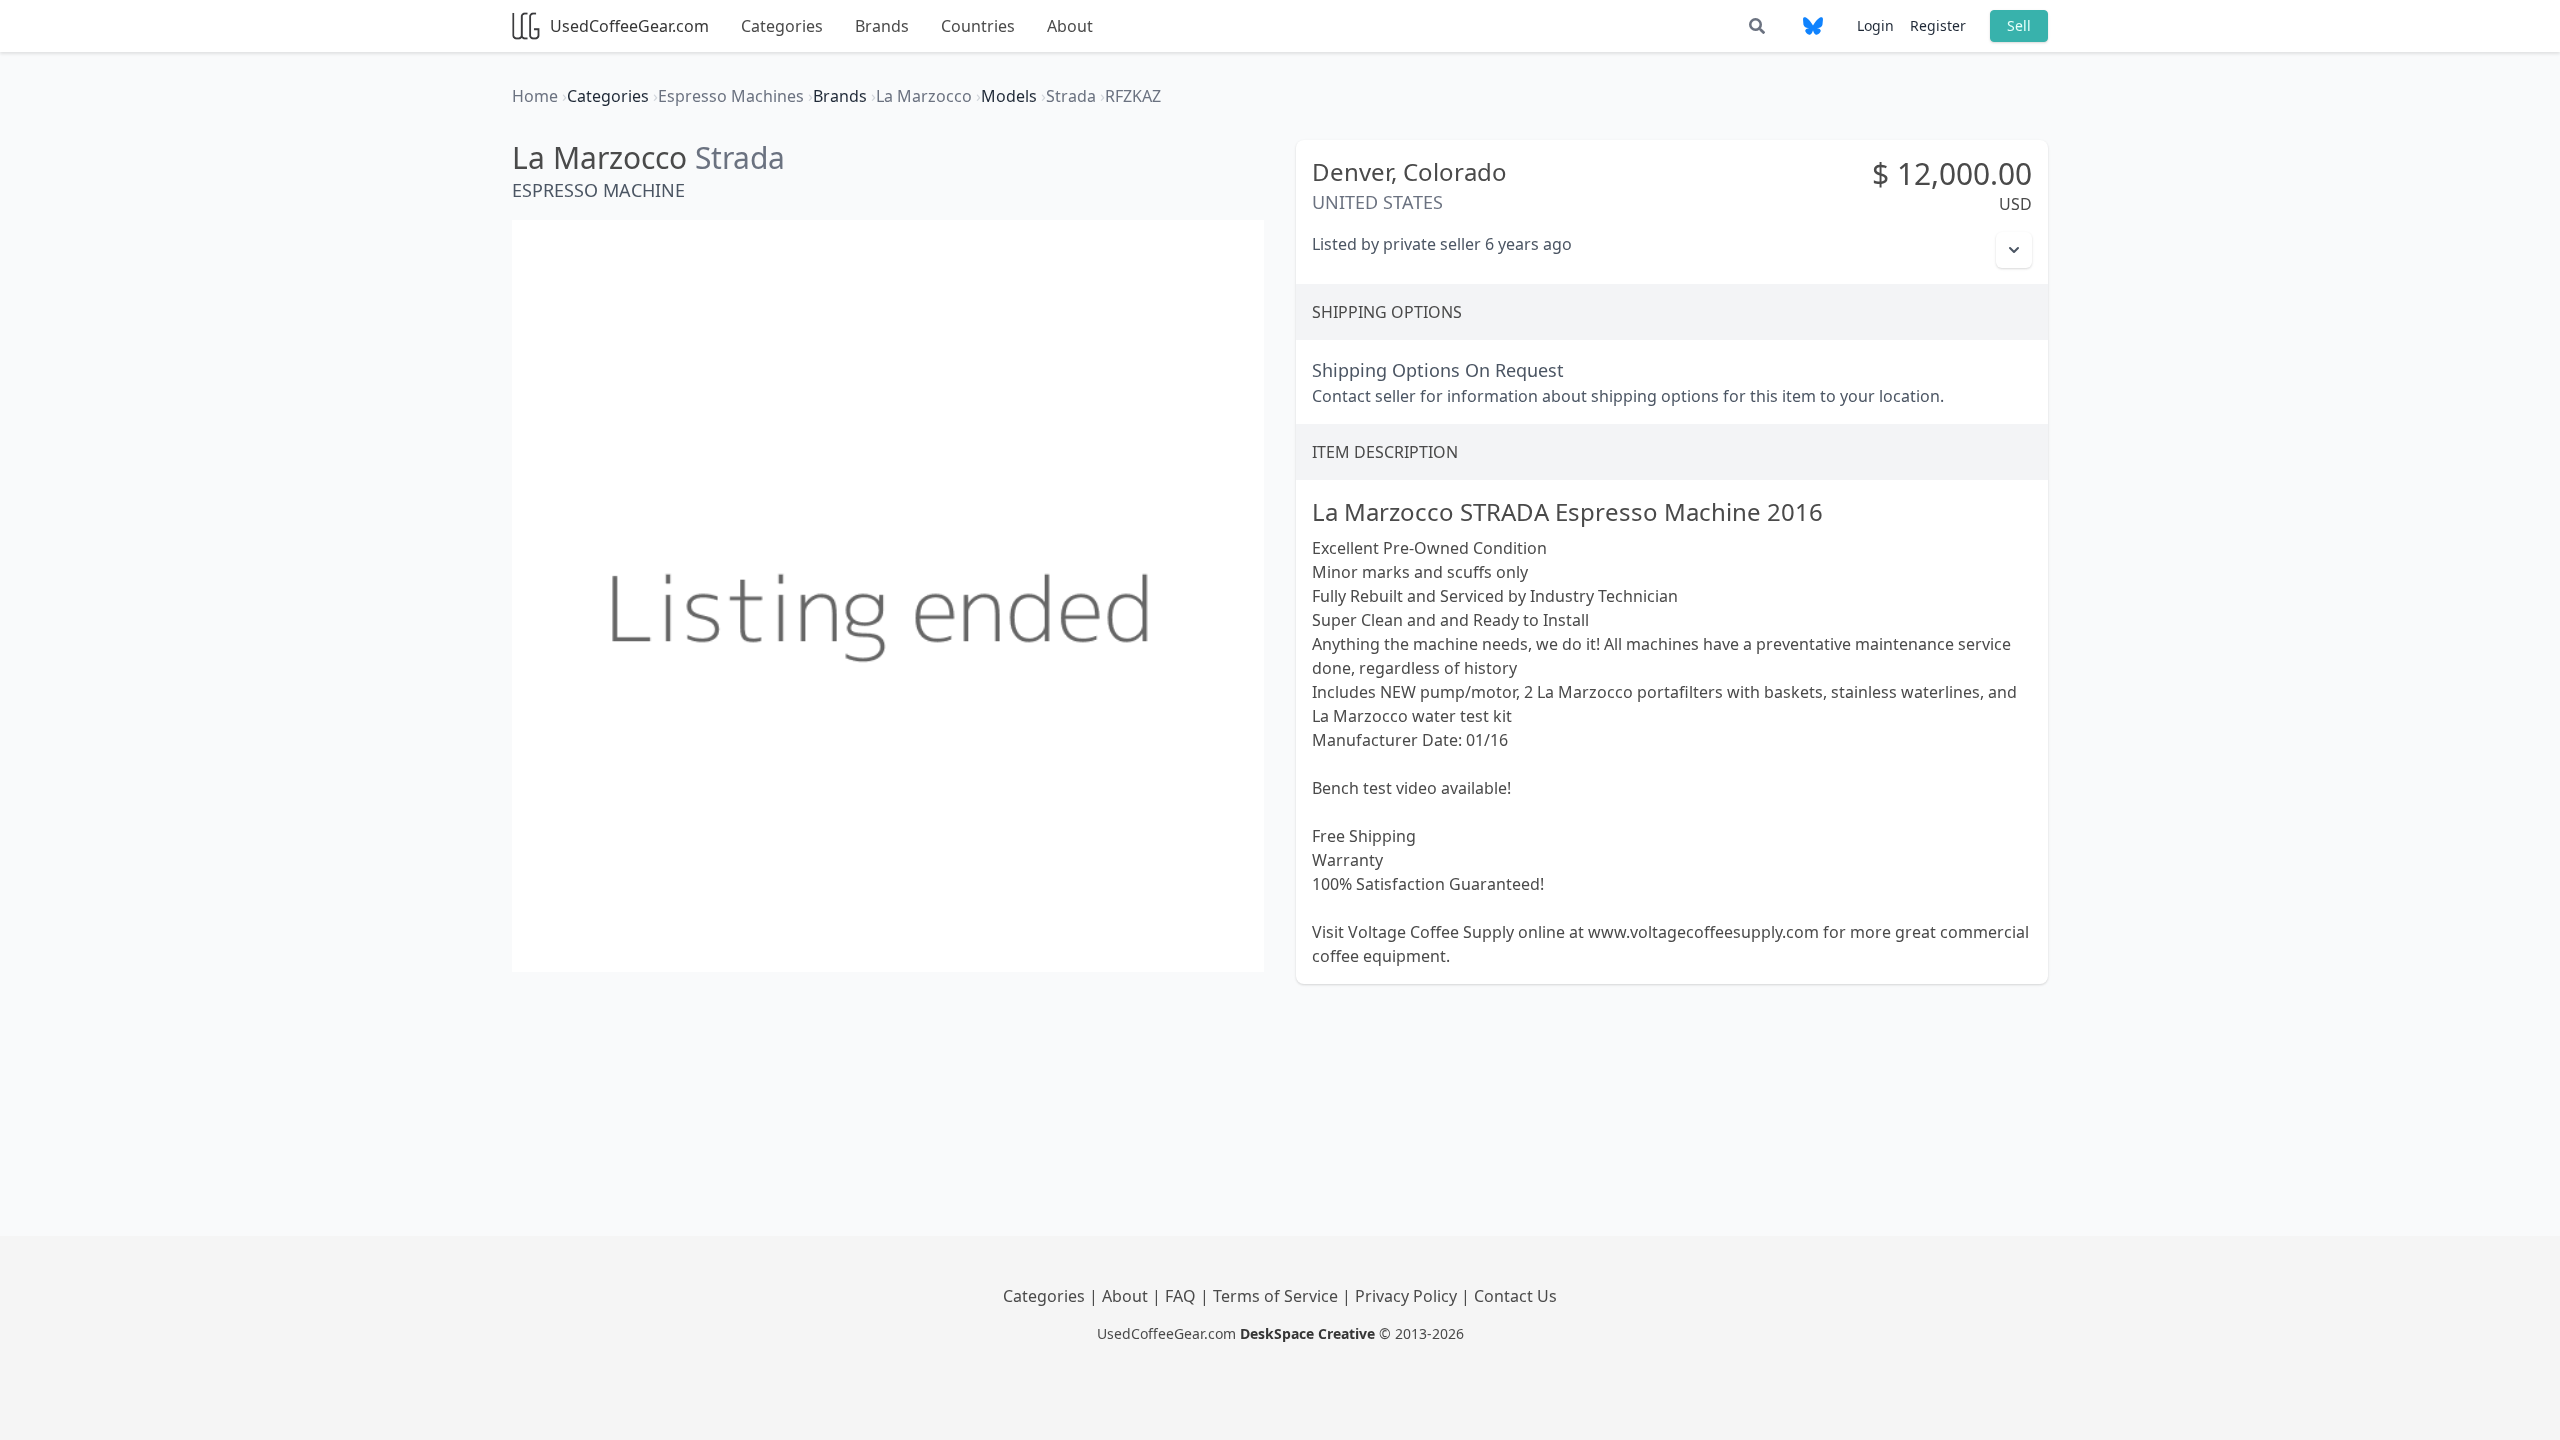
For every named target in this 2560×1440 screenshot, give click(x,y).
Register (1938, 25)
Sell (2019, 25)
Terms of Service (1277, 1296)
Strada (740, 157)
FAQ (1182, 1296)
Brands (882, 26)
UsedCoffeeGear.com (629, 26)
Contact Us (1515, 1296)
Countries (978, 26)
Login (1875, 25)
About (1070, 26)
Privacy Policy (1408, 1296)
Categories (782, 26)
